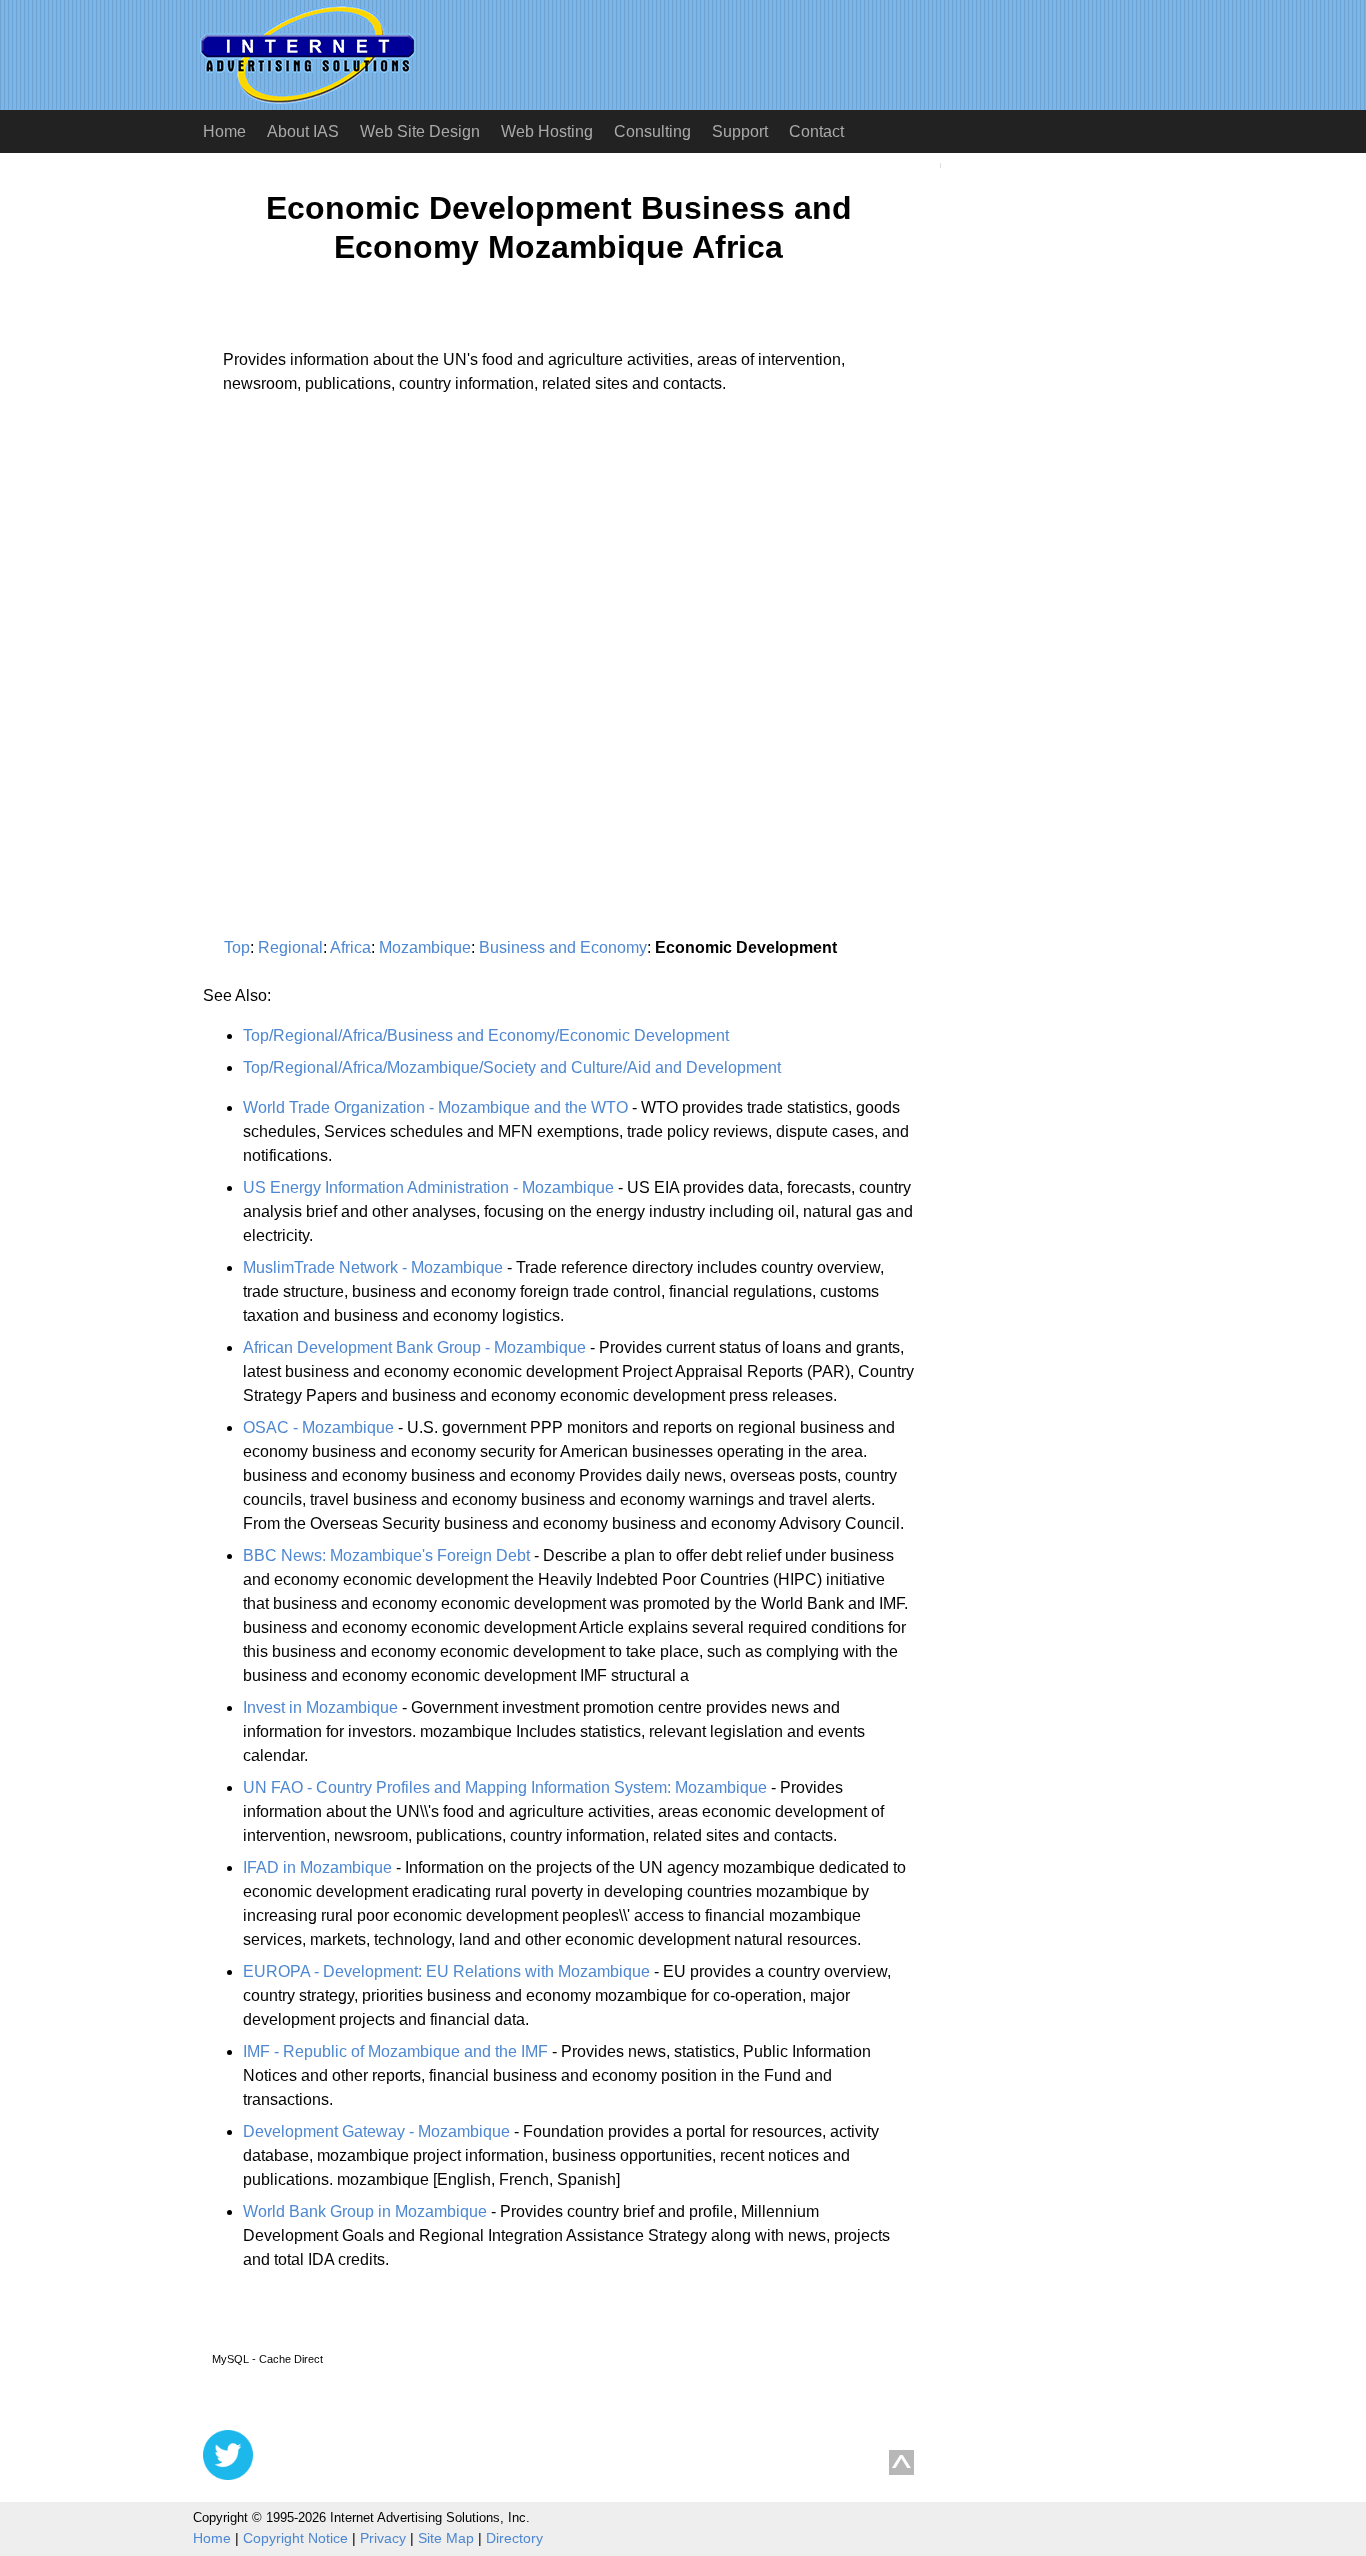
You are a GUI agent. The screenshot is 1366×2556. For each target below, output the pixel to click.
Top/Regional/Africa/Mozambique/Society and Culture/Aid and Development (512, 1067)
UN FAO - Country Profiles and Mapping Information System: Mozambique (505, 1787)
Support (740, 131)
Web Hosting (547, 131)
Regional (290, 947)
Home (224, 131)
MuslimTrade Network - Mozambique (373, 1267)
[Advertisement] (371, 596)
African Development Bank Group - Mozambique (414, 1347)
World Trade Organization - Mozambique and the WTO (435, 1107)
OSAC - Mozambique (318, 1427)
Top (237, 947)
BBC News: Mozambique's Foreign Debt (386, 1555)
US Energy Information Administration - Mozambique (428, 1187)
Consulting (652, 131)
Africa (350, 947)
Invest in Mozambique (320, 1707)
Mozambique (425, 947)
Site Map (446, 2538)
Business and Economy (563, 947)
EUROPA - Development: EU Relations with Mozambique (446, 1971)
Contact (816, 131)
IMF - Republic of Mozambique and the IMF (395, 2051)
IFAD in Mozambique (317, 1867)
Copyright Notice (295, 2538)
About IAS (303, 131)
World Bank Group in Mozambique (365, 2211)
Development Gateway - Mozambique (376, 2131)
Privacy (383, 2538)
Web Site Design (420, 131)
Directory (514, 2538)
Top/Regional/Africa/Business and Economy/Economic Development (486, 1035)
